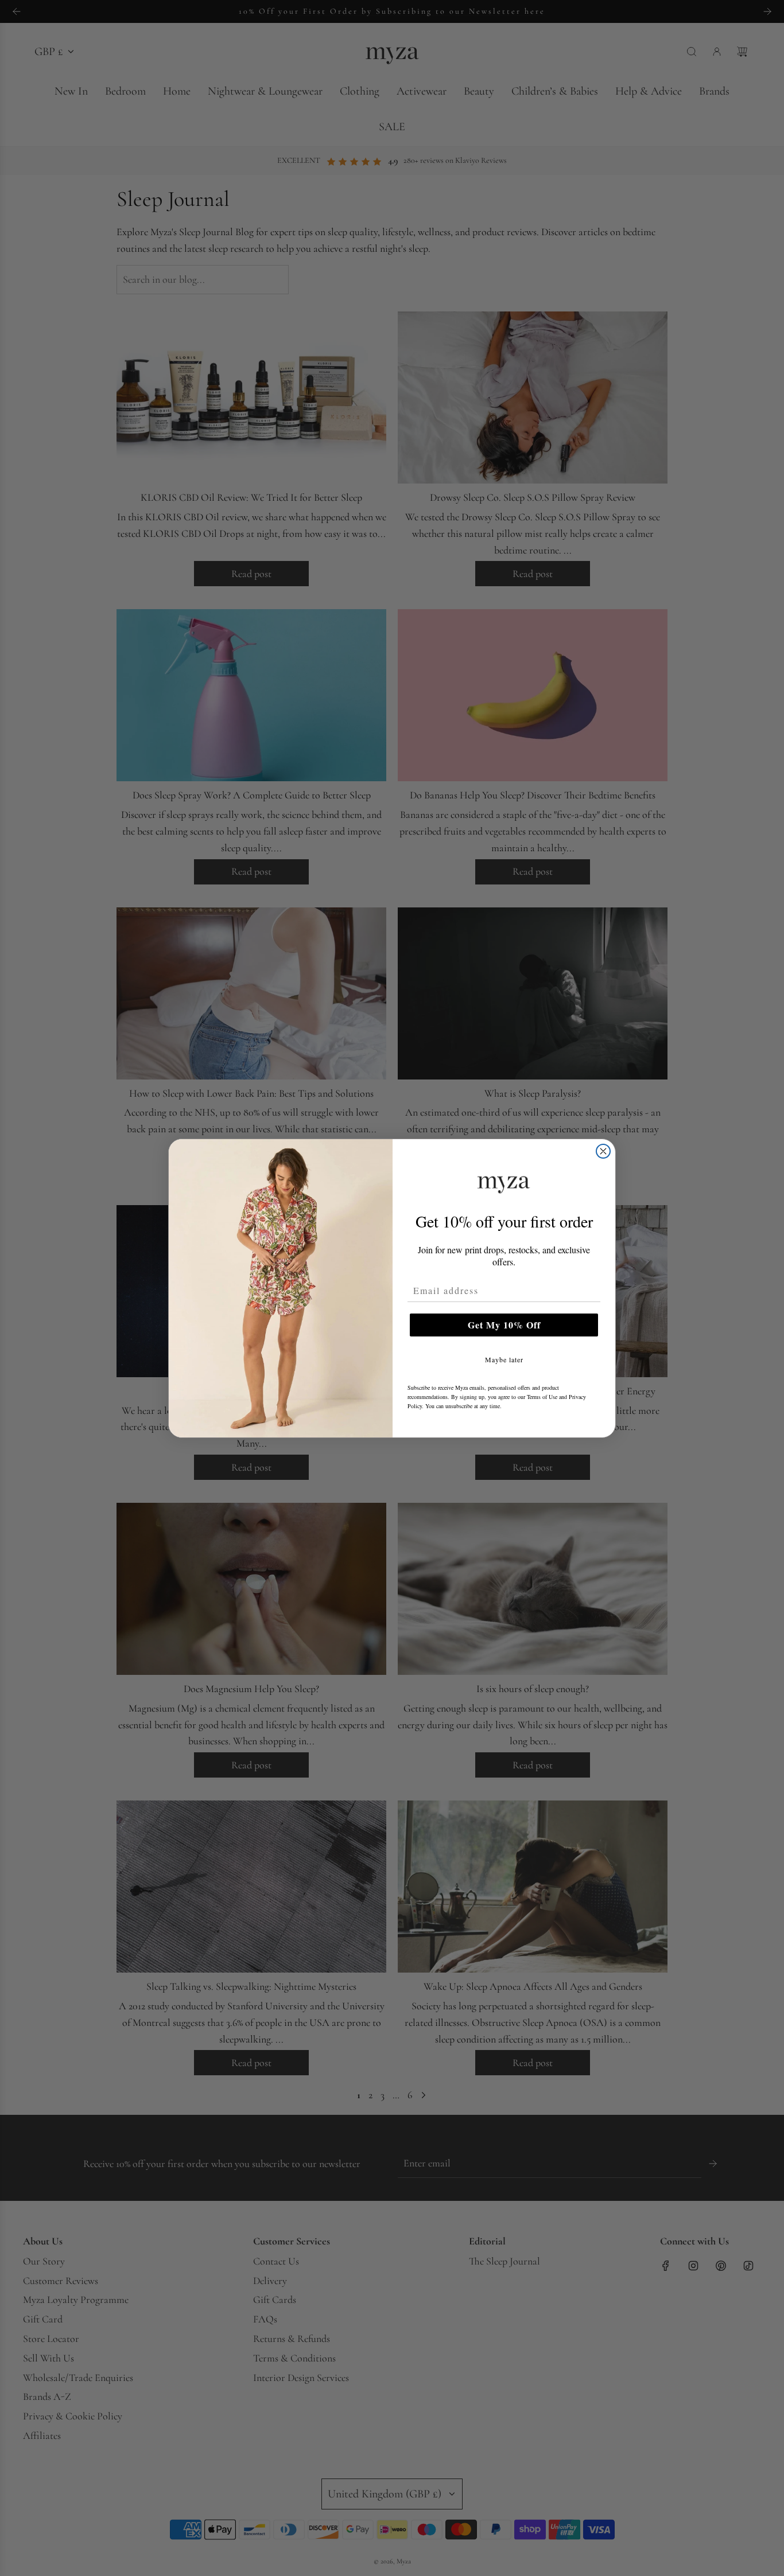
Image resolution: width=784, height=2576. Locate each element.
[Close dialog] (603, 1151)
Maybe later (504, 1359)
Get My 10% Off (504, 1325)
